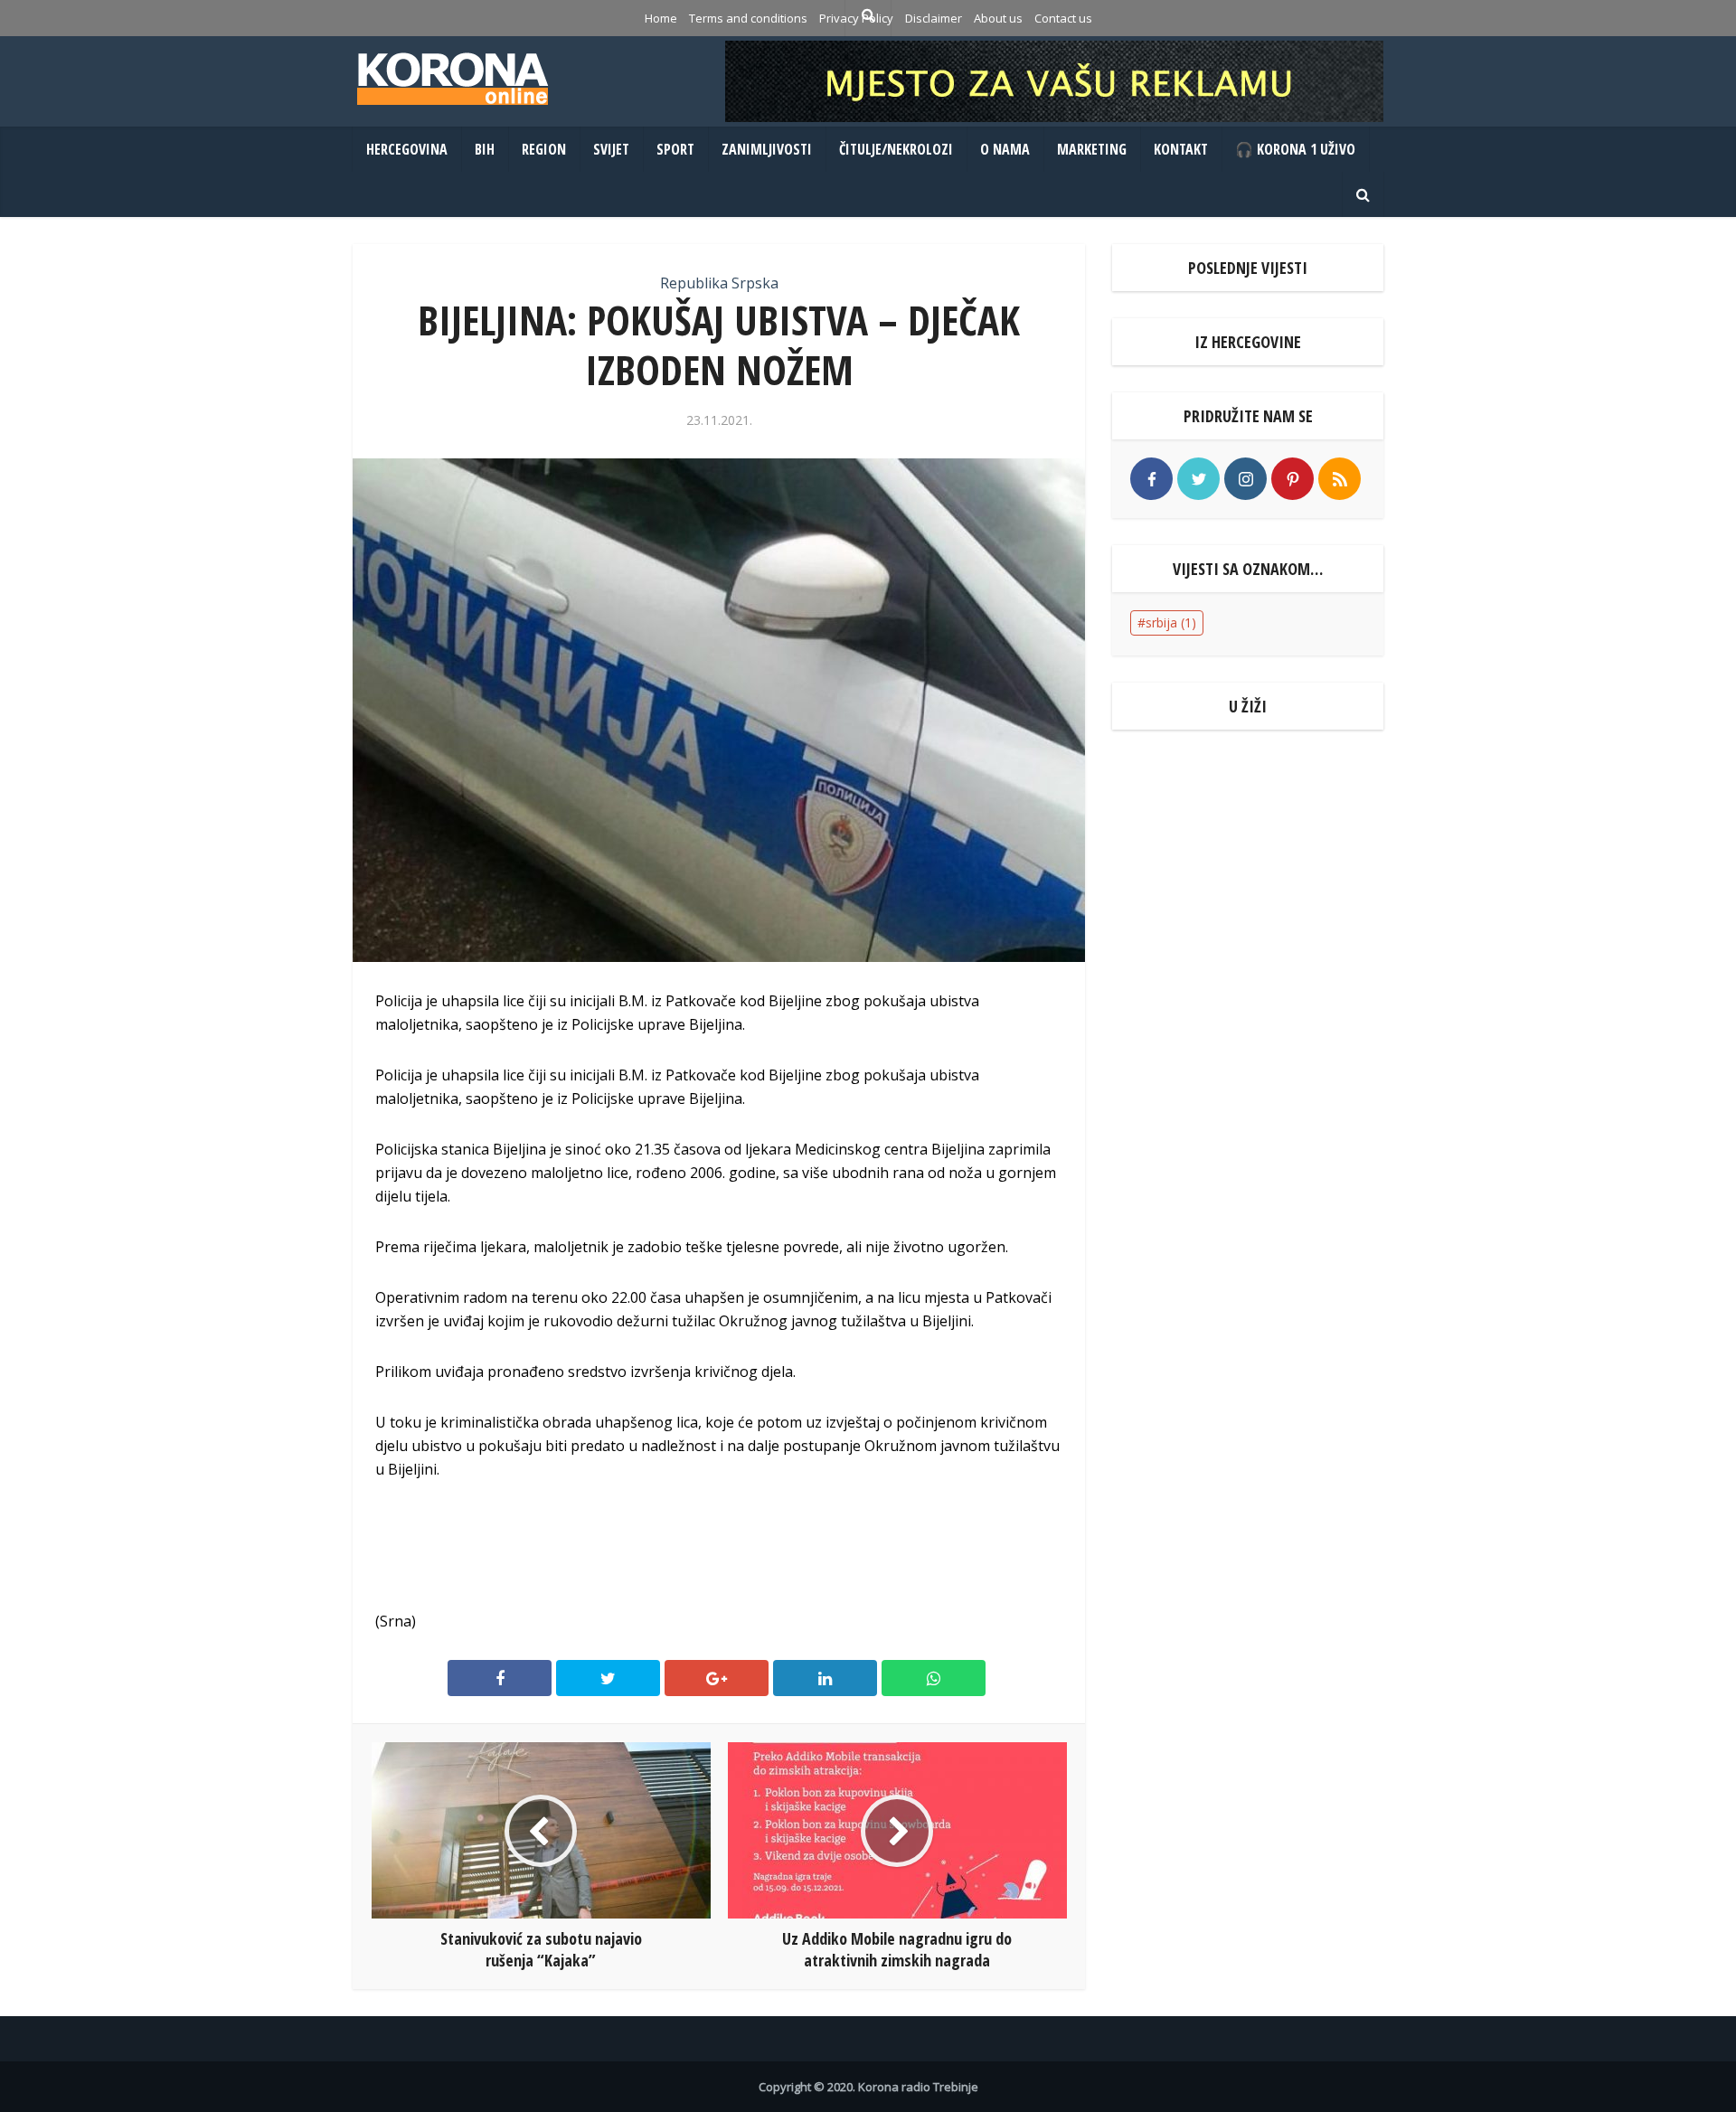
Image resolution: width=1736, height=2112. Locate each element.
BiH (485, 149)
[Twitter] (1198, 479)
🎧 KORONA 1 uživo (1295, 149)
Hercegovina (407, 149)
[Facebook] (1151, 479)
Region (544, 149)
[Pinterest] (1293, 479)
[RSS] (1340, 479)
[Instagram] (1245, 479)
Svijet (611, 149)
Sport (675, 149)
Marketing (1092, 149)
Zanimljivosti (767, 149)
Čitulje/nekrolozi (896, 149)
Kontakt (1181, 149)
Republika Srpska (719, 283)
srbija (1171, 622)
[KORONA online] (452, 79)
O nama (1005, 149)
